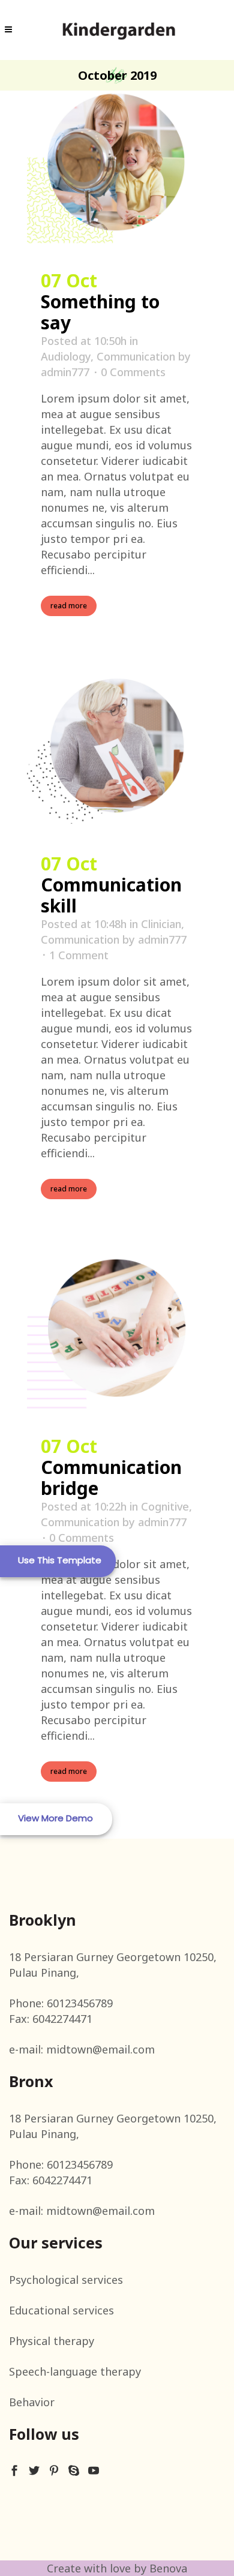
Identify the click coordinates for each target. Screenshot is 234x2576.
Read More (69, 606)
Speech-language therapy (75, 2371)
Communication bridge (111, 1478)
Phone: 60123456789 (61, 2003)
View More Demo (55, 1818)
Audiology (66, 356)
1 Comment (79, 955)
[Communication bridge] (117, 1334)
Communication (136, 356)
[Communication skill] (117, 751)
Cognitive (165, 1506)
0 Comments (133, 372)
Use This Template (60, 1560)
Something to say (100, 312)
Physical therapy (52, 2341)
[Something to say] (117, 168)
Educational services (61, 2310)
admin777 (65, 372)
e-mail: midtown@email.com (82, 2049)
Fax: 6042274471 (51, 2019)
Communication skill (111, 895)
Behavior (32, 2402)
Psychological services (66, 2280)
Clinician (161, 924)
